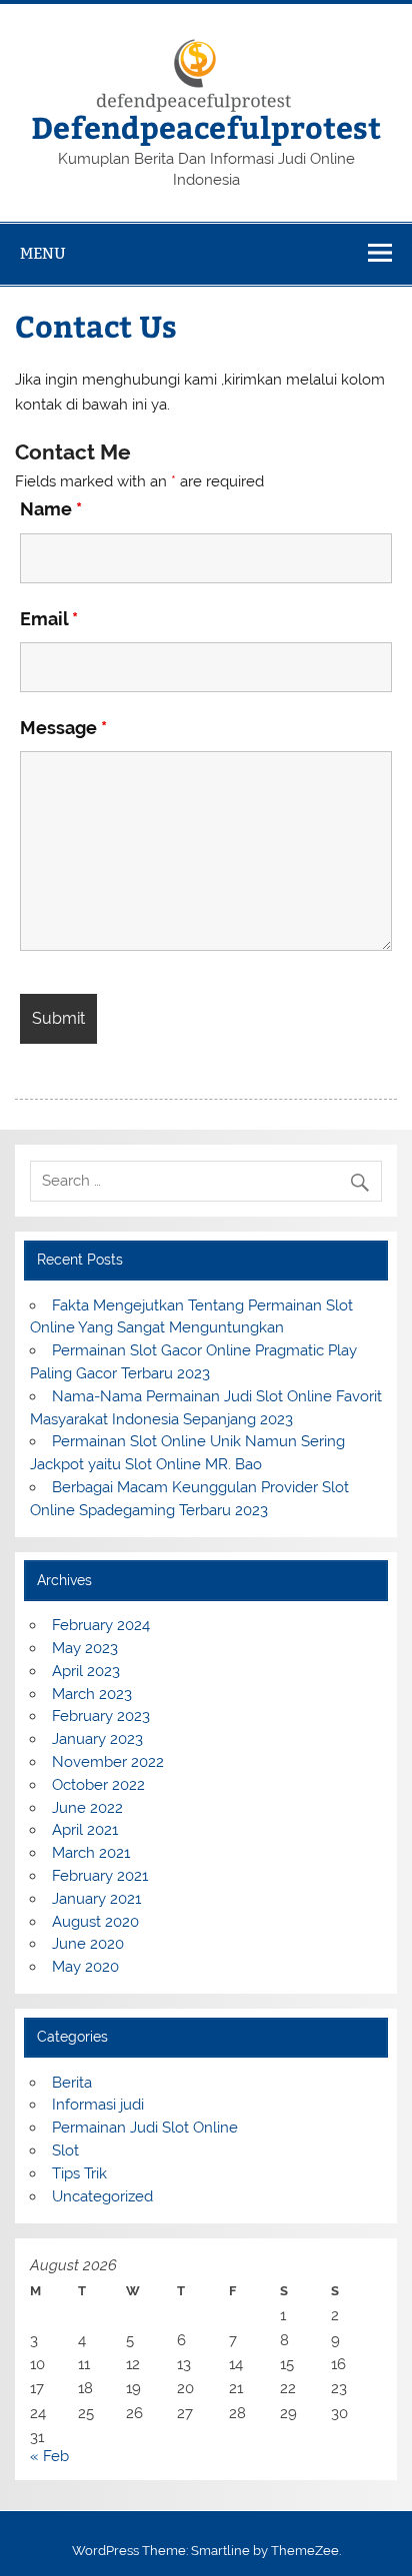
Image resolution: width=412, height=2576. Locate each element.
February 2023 (101, 1716)
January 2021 (96, 1899)
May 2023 (85, 1648)
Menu (43, 253)
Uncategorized (102, 2196)
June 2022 (87, 1808)
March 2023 (92, 1694)
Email (49, 619)
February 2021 (100, 1876)
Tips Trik (79, 2173)
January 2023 (97, 1739)
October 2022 (98, 1785)
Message (63, 728)
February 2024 (101, 1625)
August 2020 (95, 1922)
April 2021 (85, 1830)
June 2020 (88, 1944)
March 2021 (91, 1853)
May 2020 (85, 1967)
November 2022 (108, 1762)
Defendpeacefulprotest (206, 126)
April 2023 (86, 1671)
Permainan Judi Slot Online (145, 2128)
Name (51, 509)
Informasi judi (98, 2105)
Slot (65, 2150)
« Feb (49, 2456)
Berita (72, 2083)
